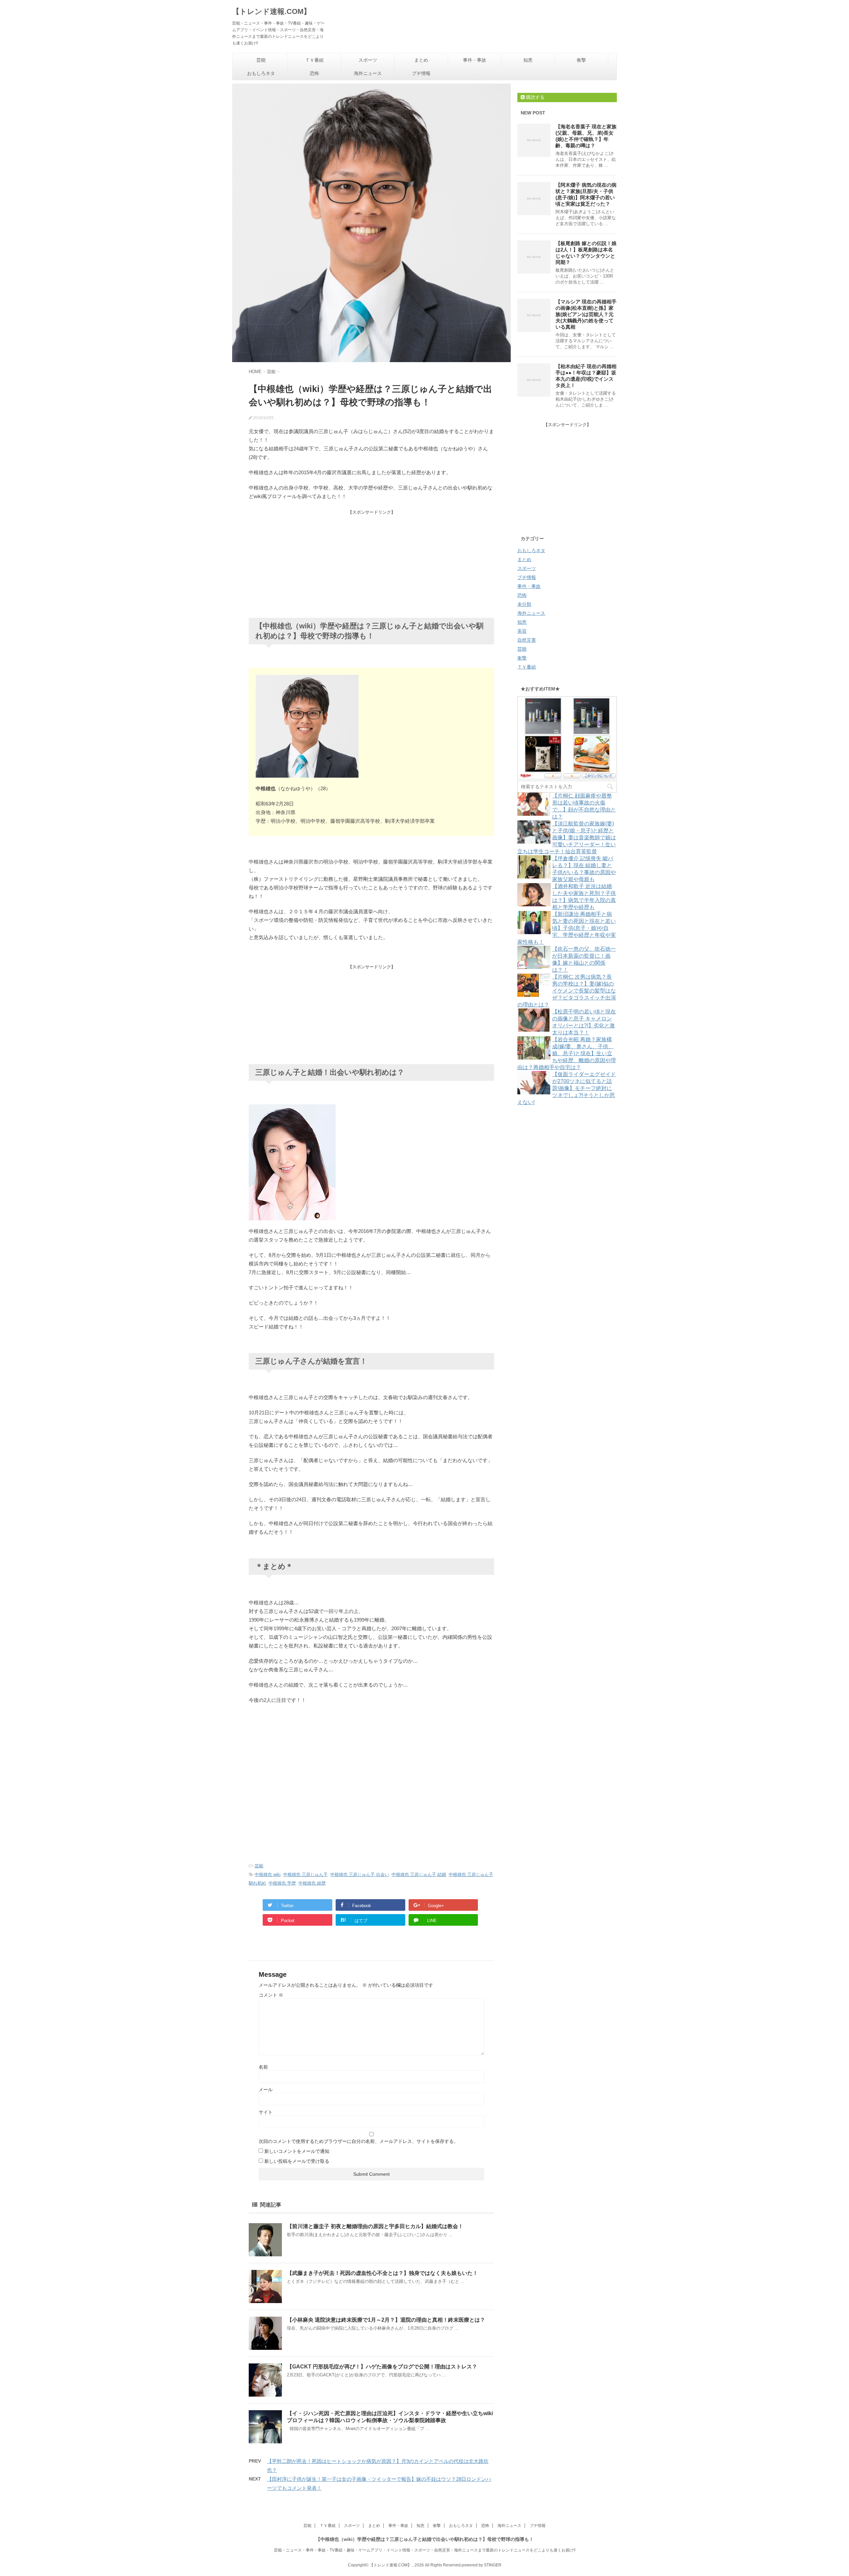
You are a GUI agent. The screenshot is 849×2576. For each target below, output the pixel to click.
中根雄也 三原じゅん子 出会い (360, 1874)
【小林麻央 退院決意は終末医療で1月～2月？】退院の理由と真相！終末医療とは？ (386, 2320)
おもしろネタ (261, 73)
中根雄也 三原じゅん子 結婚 (419, 1874)
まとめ (421, 60)
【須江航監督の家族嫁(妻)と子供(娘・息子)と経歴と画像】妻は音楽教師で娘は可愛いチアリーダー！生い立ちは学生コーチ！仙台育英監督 (567, 837)
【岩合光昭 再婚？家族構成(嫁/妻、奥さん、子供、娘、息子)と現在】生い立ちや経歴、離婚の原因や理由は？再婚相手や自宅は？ (567, 1053)
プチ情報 (421, 73)
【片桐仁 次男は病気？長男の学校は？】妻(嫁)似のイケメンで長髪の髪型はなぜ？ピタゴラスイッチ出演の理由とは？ (567, 991)
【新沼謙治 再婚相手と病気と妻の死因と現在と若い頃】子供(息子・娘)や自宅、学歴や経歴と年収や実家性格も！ (567, 928)
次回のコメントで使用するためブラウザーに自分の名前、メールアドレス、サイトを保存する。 (359, 2141)
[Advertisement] (371, 562)
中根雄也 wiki (268, 1874)
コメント (271, 1995)
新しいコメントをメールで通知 (297, 2151)
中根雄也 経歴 (312, 1883)
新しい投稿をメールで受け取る (297, 2161)
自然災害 (527, 640)
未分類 (524, 604)
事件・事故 (475, 60)
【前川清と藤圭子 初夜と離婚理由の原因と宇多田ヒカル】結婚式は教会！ (375, 2226)
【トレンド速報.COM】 (271, 11)
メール (266, 2090)
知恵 (528, 60)
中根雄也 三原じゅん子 (305, 1874)
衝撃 (581, 60)
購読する (535, 97)
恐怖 (314, 73)
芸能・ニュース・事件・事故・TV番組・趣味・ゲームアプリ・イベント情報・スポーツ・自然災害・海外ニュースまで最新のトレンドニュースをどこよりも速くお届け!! (425, 2550)
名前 (263, 2067)
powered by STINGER (482, 2565)
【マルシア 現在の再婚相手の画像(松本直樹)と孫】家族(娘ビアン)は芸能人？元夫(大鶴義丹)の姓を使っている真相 (586, 314)
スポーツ (368, 60)
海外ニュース (368, 73)
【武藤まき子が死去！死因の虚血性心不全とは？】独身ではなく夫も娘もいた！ (382, 2273)
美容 (522, 631)
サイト (266, 2112)
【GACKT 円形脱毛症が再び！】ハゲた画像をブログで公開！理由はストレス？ (382, 2367)
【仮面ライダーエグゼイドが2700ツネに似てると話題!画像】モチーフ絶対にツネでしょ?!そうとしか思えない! (567, 1088)
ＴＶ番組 (314, 60)
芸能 (261, 60)
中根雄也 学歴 (282, 1883)
